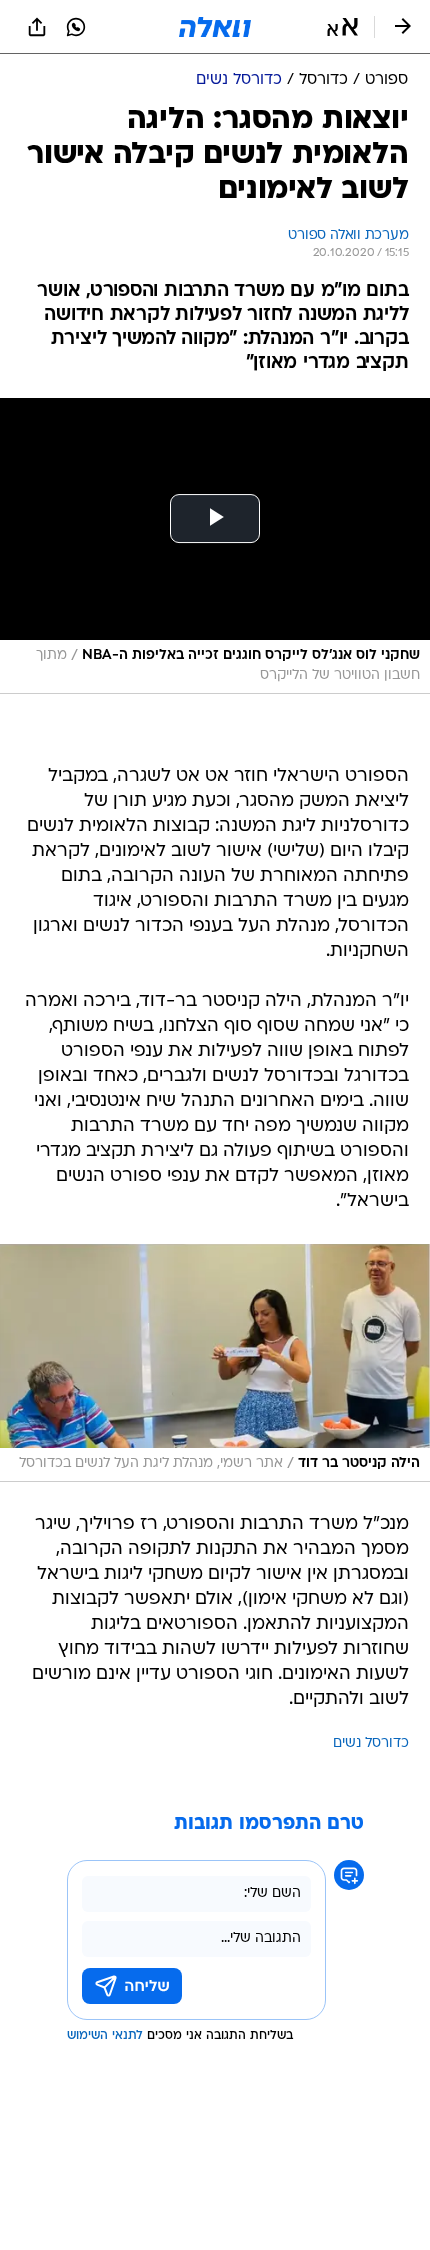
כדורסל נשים (371, 1743)
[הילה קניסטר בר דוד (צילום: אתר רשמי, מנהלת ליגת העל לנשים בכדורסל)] (215, 1363)
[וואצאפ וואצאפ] (76, 27)
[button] (342, 27)
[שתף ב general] (37, 27)
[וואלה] (215, 27)
